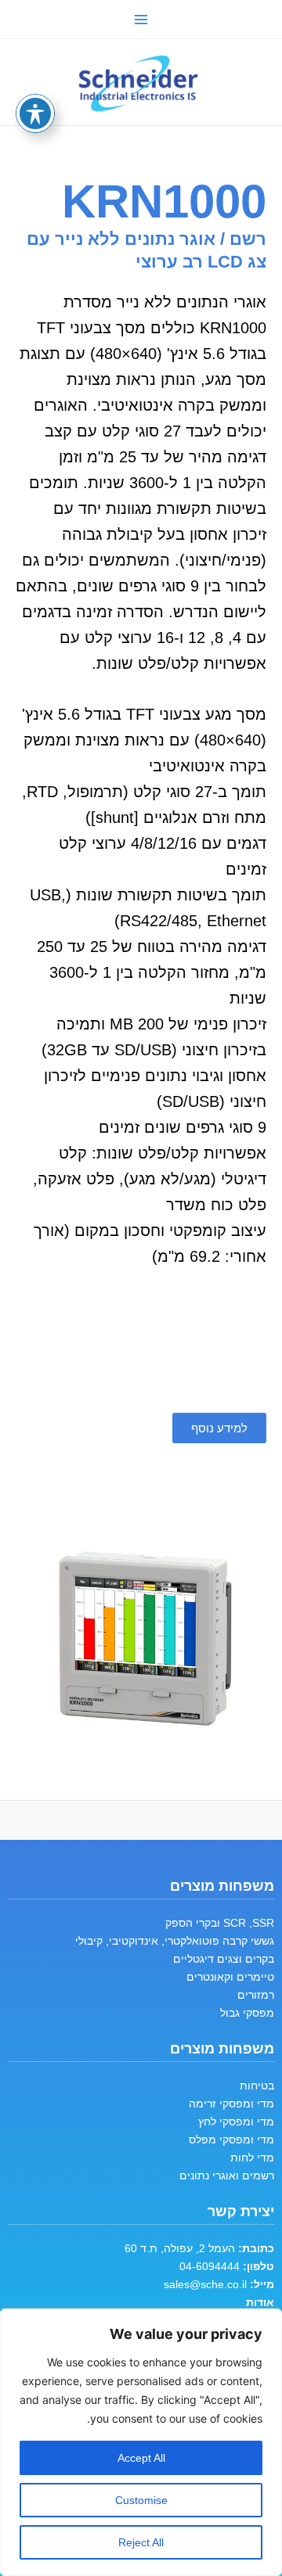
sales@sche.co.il (205, 2284)
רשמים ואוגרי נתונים (227, 2175)
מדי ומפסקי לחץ (236, 2122)
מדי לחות (252, 2157)
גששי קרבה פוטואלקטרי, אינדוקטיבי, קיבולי (175, 1941)
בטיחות (257, 2086)
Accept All (141, 2458)
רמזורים (256, 1995)
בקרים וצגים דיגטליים (224, 1959)
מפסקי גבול (247, 2013)
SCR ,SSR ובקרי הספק (220, 1923)
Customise (141, 2500)
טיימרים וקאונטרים (230, 1977)
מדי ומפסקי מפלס (231, 2139)
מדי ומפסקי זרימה (231, 2104)
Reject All (141, 2542)
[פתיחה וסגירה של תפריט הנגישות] (35, 113)
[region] (141, 2442)
